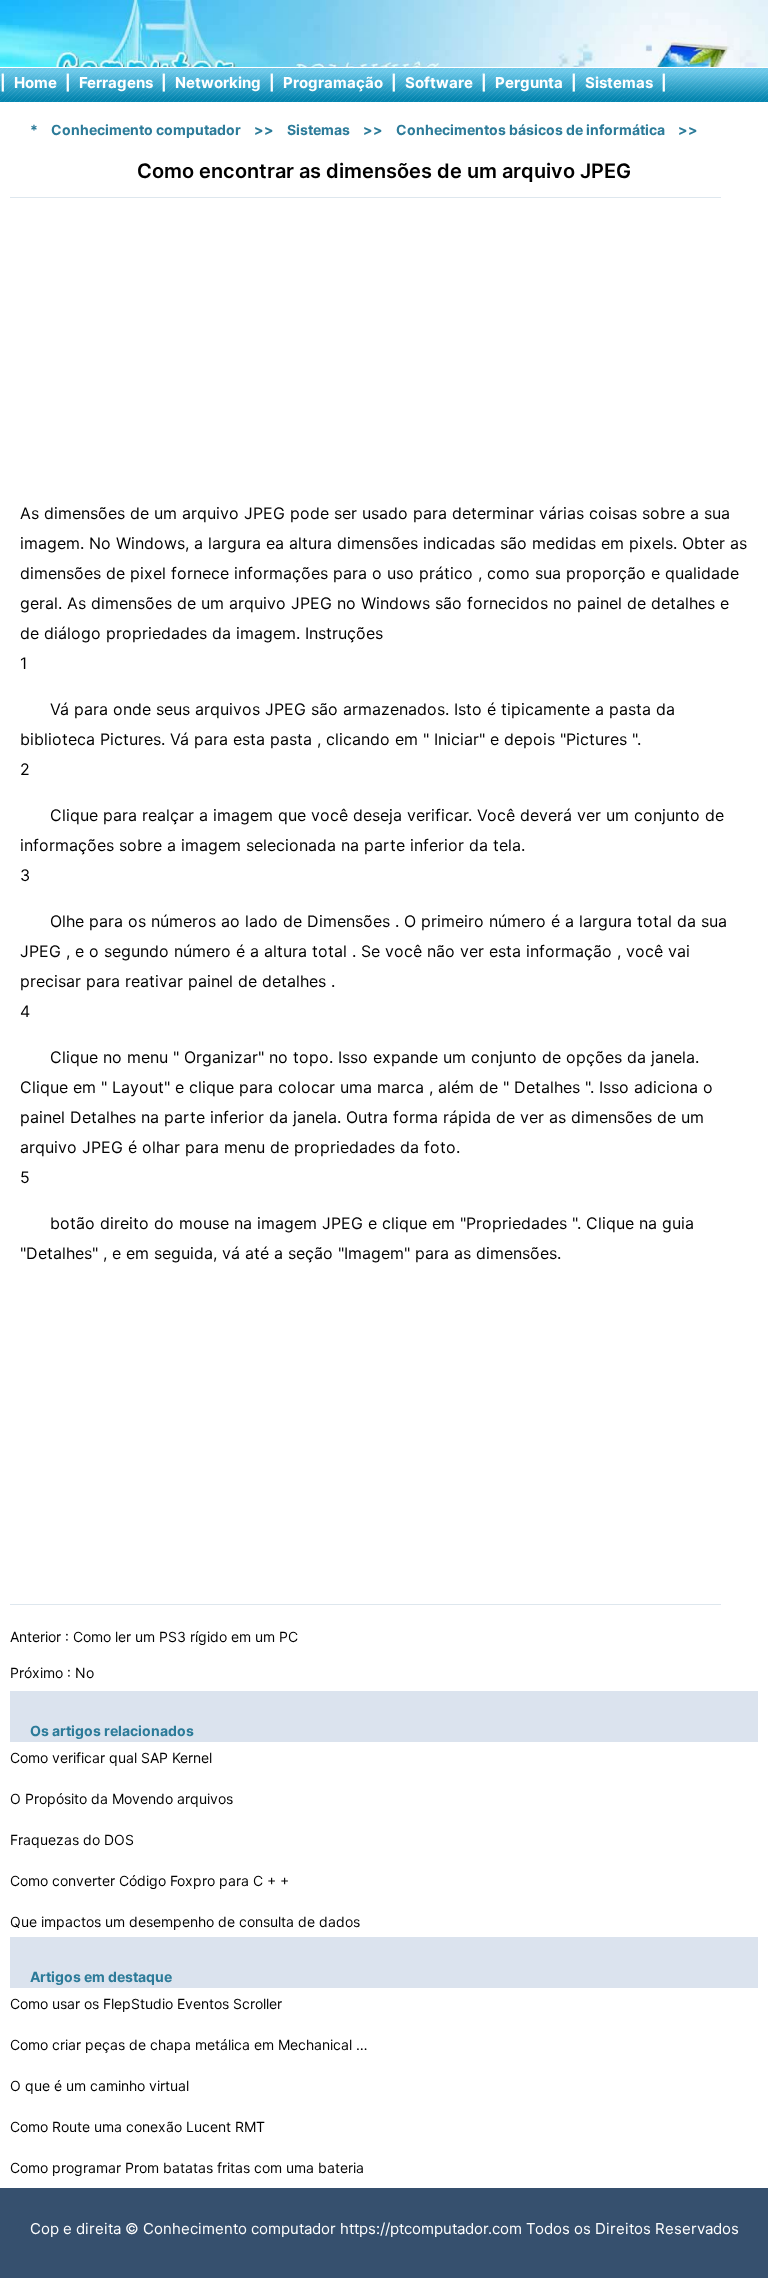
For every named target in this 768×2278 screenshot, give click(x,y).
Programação (333, 82)
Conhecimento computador (146, 129)
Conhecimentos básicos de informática (530, 129)
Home (35, 82)
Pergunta (529, 82)
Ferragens (116, 82)
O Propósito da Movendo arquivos (123, 1798)
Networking (218, 82)
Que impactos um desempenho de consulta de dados (187, 1921)
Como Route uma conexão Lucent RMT (139, 2126)
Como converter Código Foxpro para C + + (151, 1880)
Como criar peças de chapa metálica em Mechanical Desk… (190, 2044)
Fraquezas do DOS (74, 1839)
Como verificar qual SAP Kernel (113, 1757)
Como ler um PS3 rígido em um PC (187, 1636)
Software (439, 82)
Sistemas (619, 82)
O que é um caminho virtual (101, 2085)
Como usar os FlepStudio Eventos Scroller (148, 2003)
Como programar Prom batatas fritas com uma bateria (189, 2167)
